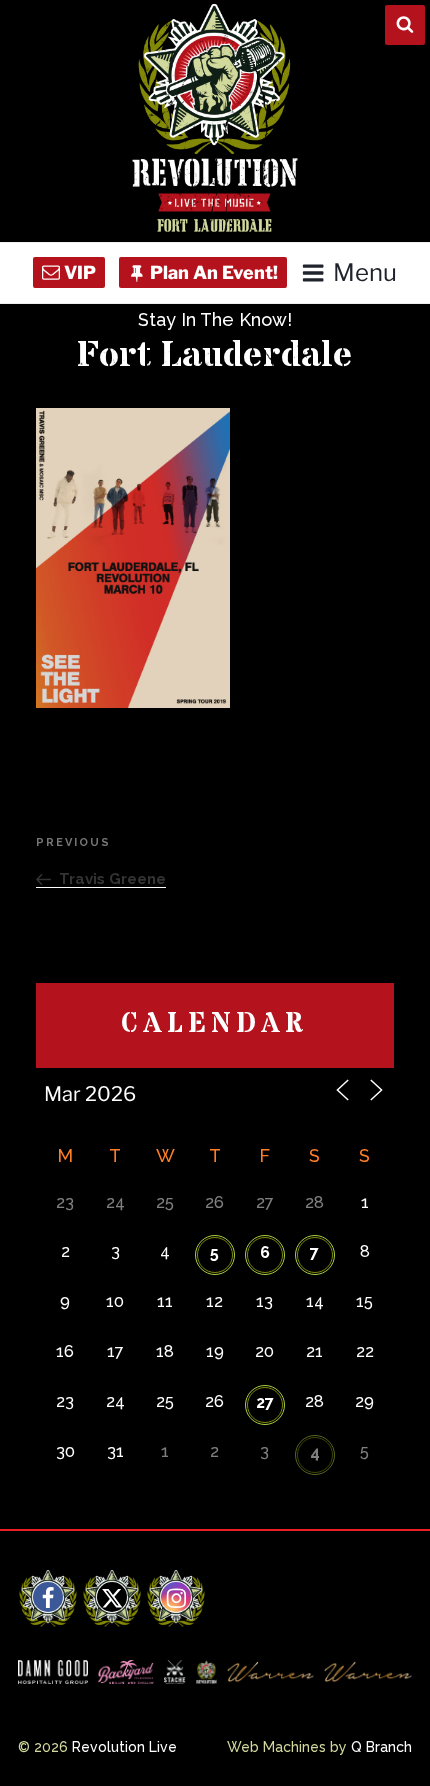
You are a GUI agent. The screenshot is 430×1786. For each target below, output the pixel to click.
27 (265, 1402)
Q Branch (381, 1747)
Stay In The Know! (215, 319)
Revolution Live (124, 1747)
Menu (364, 272)
